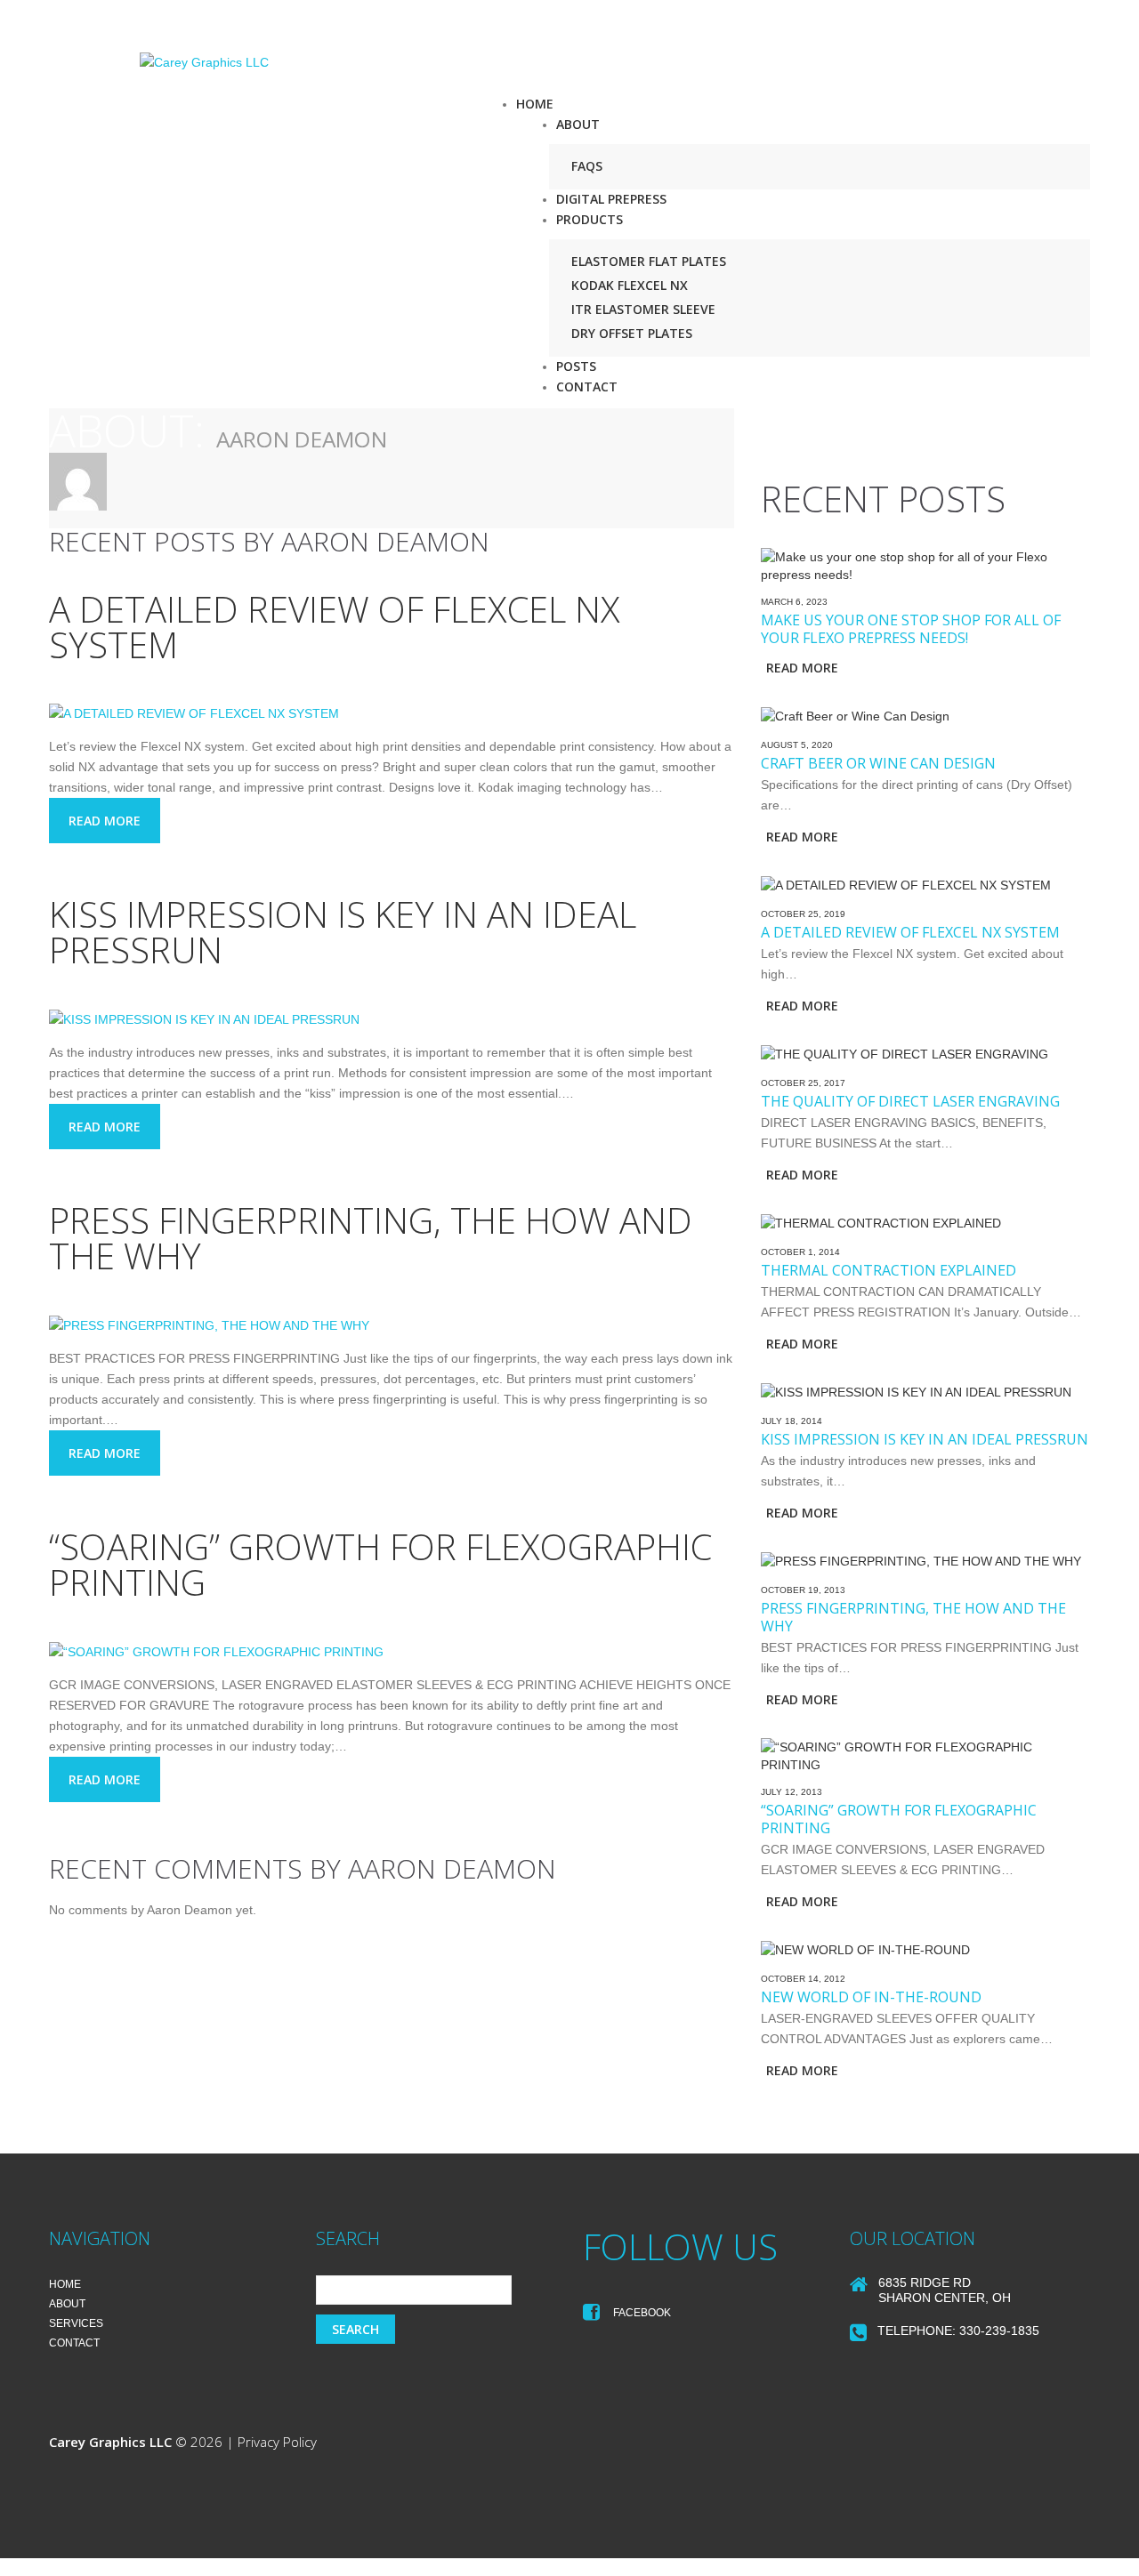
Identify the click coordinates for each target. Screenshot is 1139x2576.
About (578, 124)
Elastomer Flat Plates (649, 261)
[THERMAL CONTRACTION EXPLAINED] (881, 1222)
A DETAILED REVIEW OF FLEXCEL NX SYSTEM (335, 627)
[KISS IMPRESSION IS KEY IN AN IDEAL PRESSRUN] (204, 1018)
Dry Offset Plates (632, 333)
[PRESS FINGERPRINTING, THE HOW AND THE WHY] (209, 1324)
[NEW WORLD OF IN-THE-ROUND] (865, 1949)
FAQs (587, 166)
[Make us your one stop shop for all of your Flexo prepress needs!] (925, 564)
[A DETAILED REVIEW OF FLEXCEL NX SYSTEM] (194, 713)
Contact (587, 386)
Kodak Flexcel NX (630, 285)
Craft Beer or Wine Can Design (878, 763)
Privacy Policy (277, 2442)
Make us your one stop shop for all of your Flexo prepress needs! (911, 629)
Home (535, 104)
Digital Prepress (611, 199)
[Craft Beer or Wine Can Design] (855, 715)
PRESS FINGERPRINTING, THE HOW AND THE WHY (371, 1238)
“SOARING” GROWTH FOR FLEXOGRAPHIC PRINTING (380, 1564)
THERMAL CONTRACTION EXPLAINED (889, 1270)
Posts (576, 366)
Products (590, 219)
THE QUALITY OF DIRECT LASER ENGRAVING (910, 1101)
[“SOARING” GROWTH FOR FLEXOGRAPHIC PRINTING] (216, 1651)
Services (76, 2323)
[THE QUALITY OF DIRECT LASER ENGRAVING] (905, 1053)
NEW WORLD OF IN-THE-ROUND (871, 1997)
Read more (105, 821)
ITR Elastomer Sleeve (643, 309)
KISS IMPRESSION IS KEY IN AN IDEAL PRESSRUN (343, 932)
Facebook (641, 2313)
